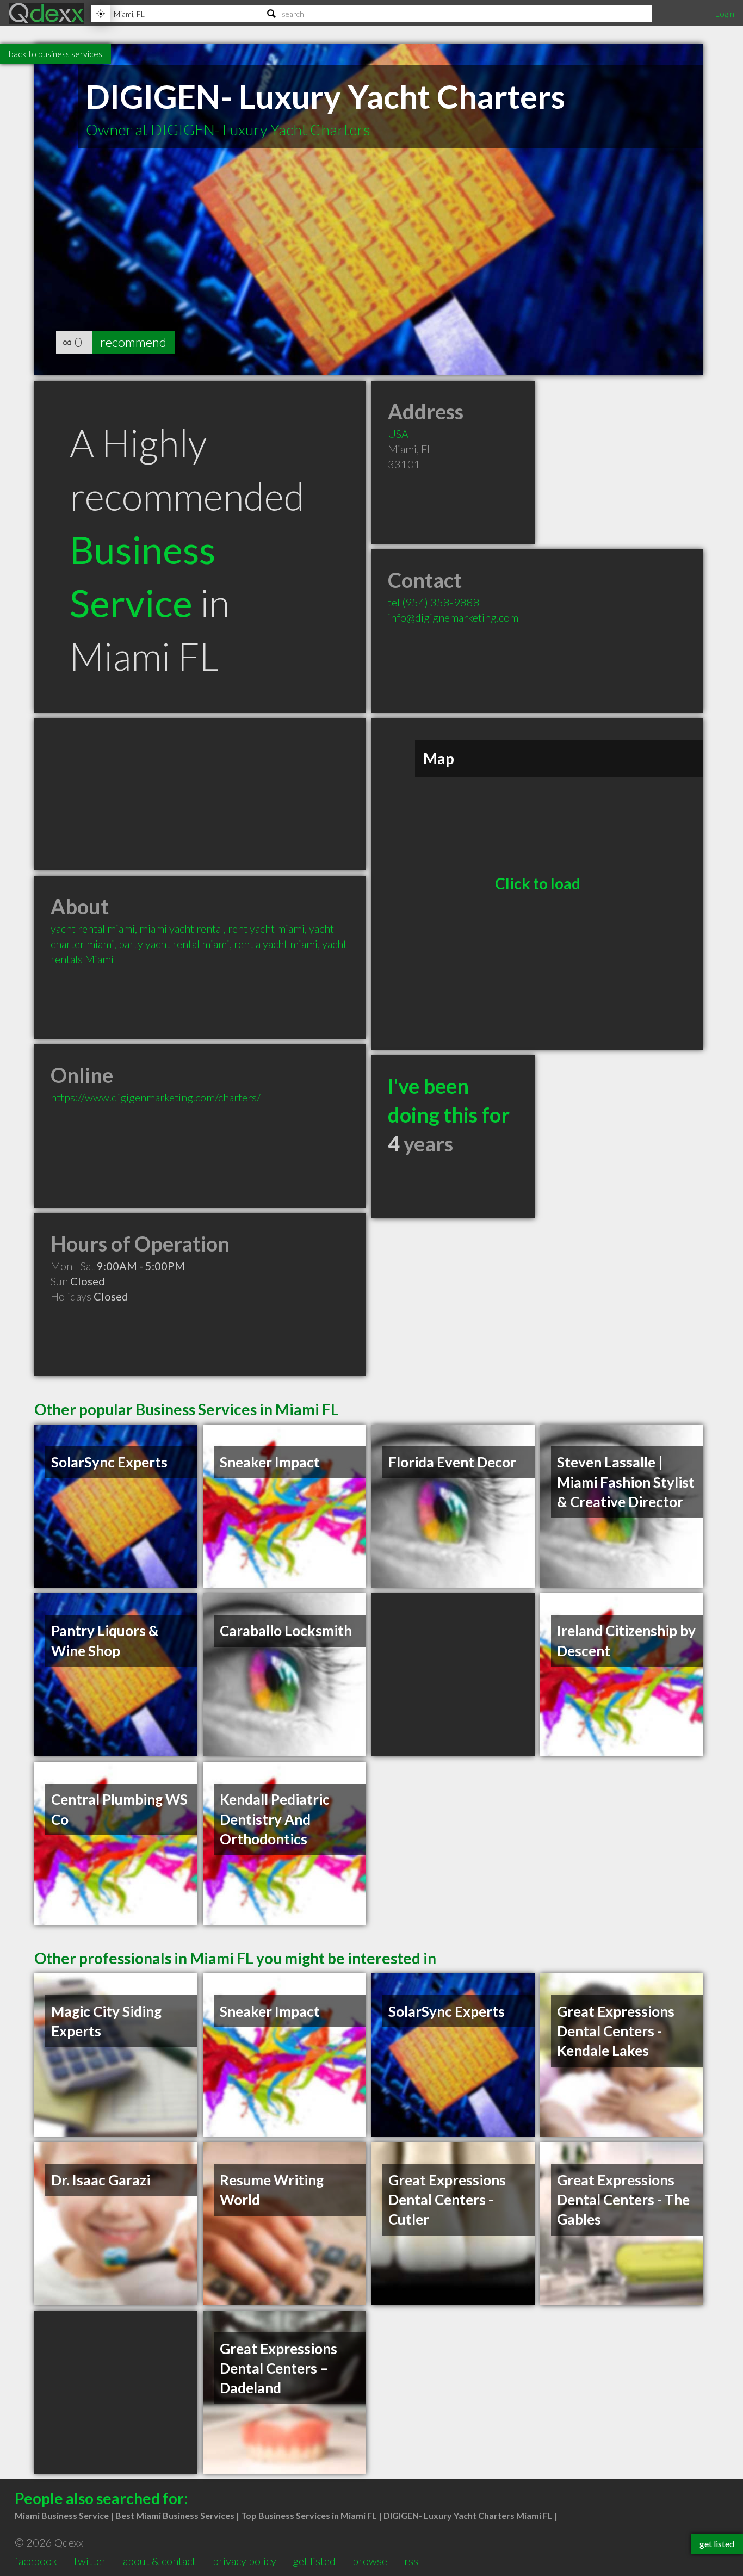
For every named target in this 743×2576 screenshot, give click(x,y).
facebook (36, 2561)
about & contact (159, 2561)
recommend (133, 342)
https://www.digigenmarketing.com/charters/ (156, 1097)
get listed (314, 2561)
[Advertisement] (200, 794)
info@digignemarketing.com (453, 617)
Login (725, 13)
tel (434, 602)
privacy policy (244, 2561)
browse (370, 2561)
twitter (90, 2561)
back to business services (55, 54)
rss (411, 2561)
